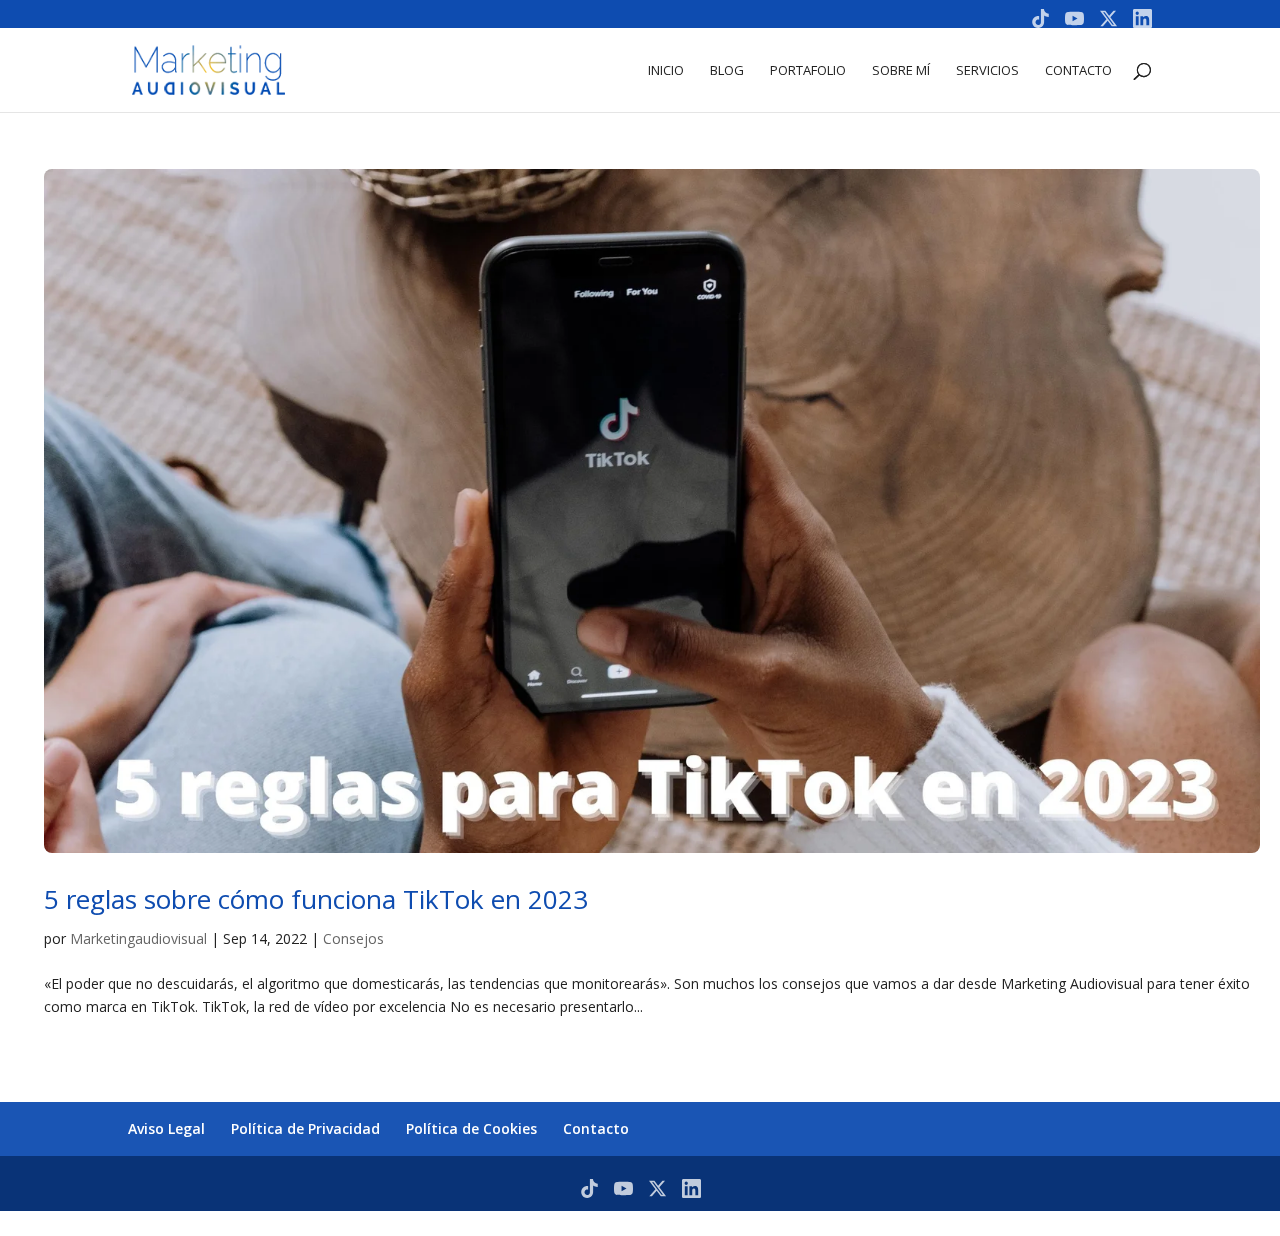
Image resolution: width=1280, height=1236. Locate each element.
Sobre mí (901, 71)
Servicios (987, 71)
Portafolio (808, 71)
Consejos (353, 938)
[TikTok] (1040, 18)
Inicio (666, 71)
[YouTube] (1074, 18)
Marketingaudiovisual (138, 938)
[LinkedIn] (1142, 18)
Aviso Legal (166, 1128)
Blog (727, 71)
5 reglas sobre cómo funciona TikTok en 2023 (316, 899)
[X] (1108, 18)
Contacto (1078, 71)
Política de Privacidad (305, 1128)
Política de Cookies (471, 1128)
